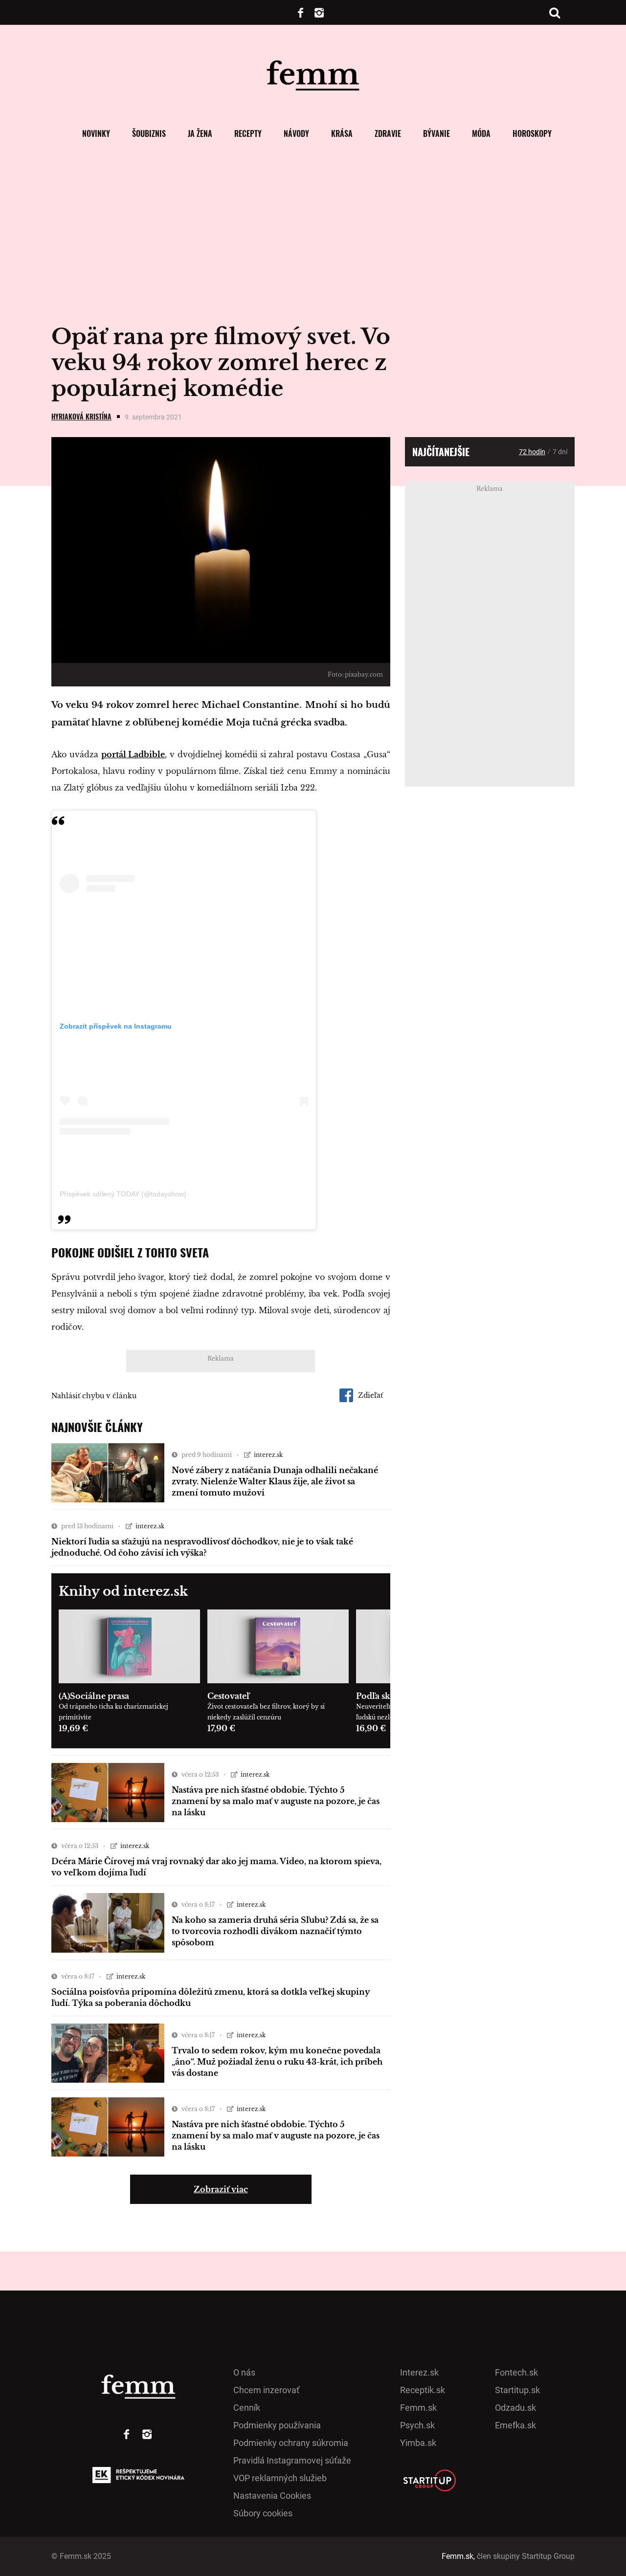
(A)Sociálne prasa (94, 1696)
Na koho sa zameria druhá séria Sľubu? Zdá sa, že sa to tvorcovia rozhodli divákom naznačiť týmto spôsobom (275, 1931)
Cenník (247, 2408)
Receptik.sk (423, 2390)
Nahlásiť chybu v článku (94, 1396)
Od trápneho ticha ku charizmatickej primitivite (113, 1712)
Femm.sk (418, 2408)
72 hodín (532, 452)
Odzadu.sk (515, 2408)
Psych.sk (417, 2425)
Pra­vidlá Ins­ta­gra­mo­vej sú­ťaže (292, 2460)
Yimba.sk (418, 2443)
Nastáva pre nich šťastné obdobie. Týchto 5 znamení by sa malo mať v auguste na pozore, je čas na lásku (276, 1801)
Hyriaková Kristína (81, 416)
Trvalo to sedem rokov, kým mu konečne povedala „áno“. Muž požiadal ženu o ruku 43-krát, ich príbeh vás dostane (277, 2062)
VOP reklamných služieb (280, 2478)
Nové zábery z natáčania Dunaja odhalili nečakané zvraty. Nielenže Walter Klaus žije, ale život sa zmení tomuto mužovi (275, 1481)
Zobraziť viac (221, 2189)
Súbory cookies (263, 2513)
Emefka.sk (515, 2425)
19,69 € (73, 1728)
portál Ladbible (133, 754)
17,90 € (221, 1728)
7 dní (560, 452)
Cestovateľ (228, 1696)
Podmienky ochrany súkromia (291, 2443)
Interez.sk (419, 2372)
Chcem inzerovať (266, 2390)
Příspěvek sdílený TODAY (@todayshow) (123, 1194)
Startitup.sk (517, 2390)
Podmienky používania (277, 2425)
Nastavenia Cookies (272, 2496)
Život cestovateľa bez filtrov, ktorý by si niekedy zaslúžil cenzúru (266, 1712)
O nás (244, 2372)
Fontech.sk (516, 2372)
